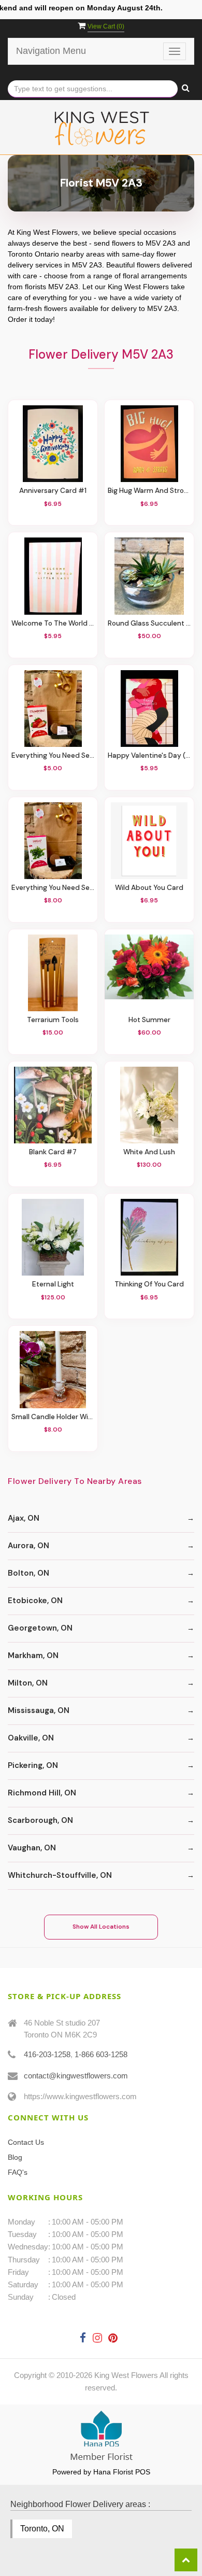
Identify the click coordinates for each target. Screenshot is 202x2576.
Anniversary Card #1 (53, 491)
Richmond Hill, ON (42, 1793)
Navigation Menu (51, 51)
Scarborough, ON (40, 1820)
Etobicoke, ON (35, 1601)
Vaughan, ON (32, 1848)
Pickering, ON (33, 1765)
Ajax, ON (24, 1518)
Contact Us (26, 2142)
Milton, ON (28, 1683)
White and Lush (149, 1152)
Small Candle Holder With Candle (53, 1417)
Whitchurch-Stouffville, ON (60, 1875)
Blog (15, 2157)
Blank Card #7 (53, 1152)
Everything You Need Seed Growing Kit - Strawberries (53, 755)
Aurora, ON (28, 1546)
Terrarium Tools (53, 1020)
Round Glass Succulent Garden (149, 623)
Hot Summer (149, 1020)
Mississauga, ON (39, 1710)
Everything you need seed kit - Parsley (53, 888)
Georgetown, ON (40, 1628)
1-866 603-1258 (101, 2054)
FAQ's (18, 2172)
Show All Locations (101, 1927)
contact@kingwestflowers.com (76, 2076)
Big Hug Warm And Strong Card (149, 491)
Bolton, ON (28, 1573)
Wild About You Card (149, 888)
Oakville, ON (31, 1738)
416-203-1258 (47, 2054)
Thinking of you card (149, 1284)
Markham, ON (33, 1655)
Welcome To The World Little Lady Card (53, 623)
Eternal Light (53, 1284)
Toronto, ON (42, 2529)
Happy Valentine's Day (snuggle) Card (149, 755)
